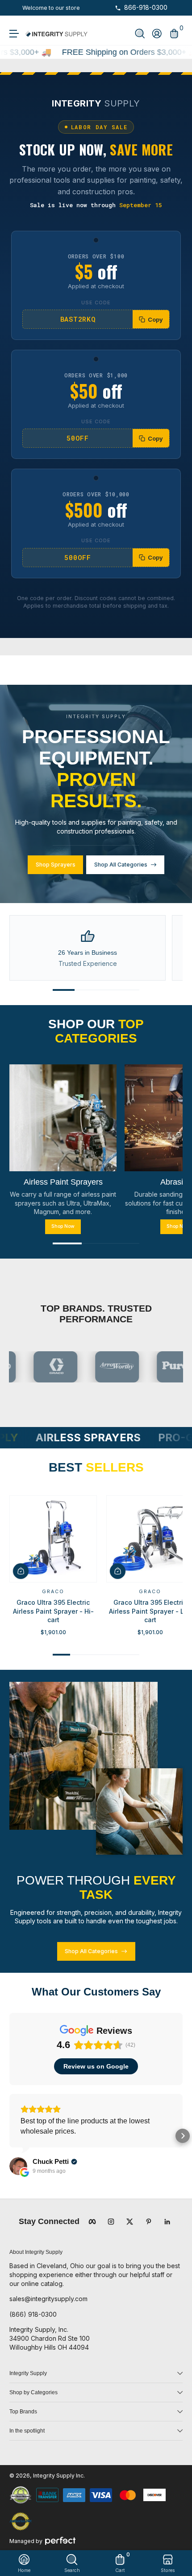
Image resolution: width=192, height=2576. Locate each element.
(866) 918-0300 (33, 2314)
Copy (155, 319)
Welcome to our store (51, 8)
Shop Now (63, 1226)
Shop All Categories (121, 865)
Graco (53, 1592)
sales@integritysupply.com (48, 2299)
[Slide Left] (16, 8)
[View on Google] (18, 2166)
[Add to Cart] (21, 1571)
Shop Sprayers (56, 865)
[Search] (140, 34)
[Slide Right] (87, 8)
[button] (140, 34)
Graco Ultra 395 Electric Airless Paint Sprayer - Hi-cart (53, 1611)
